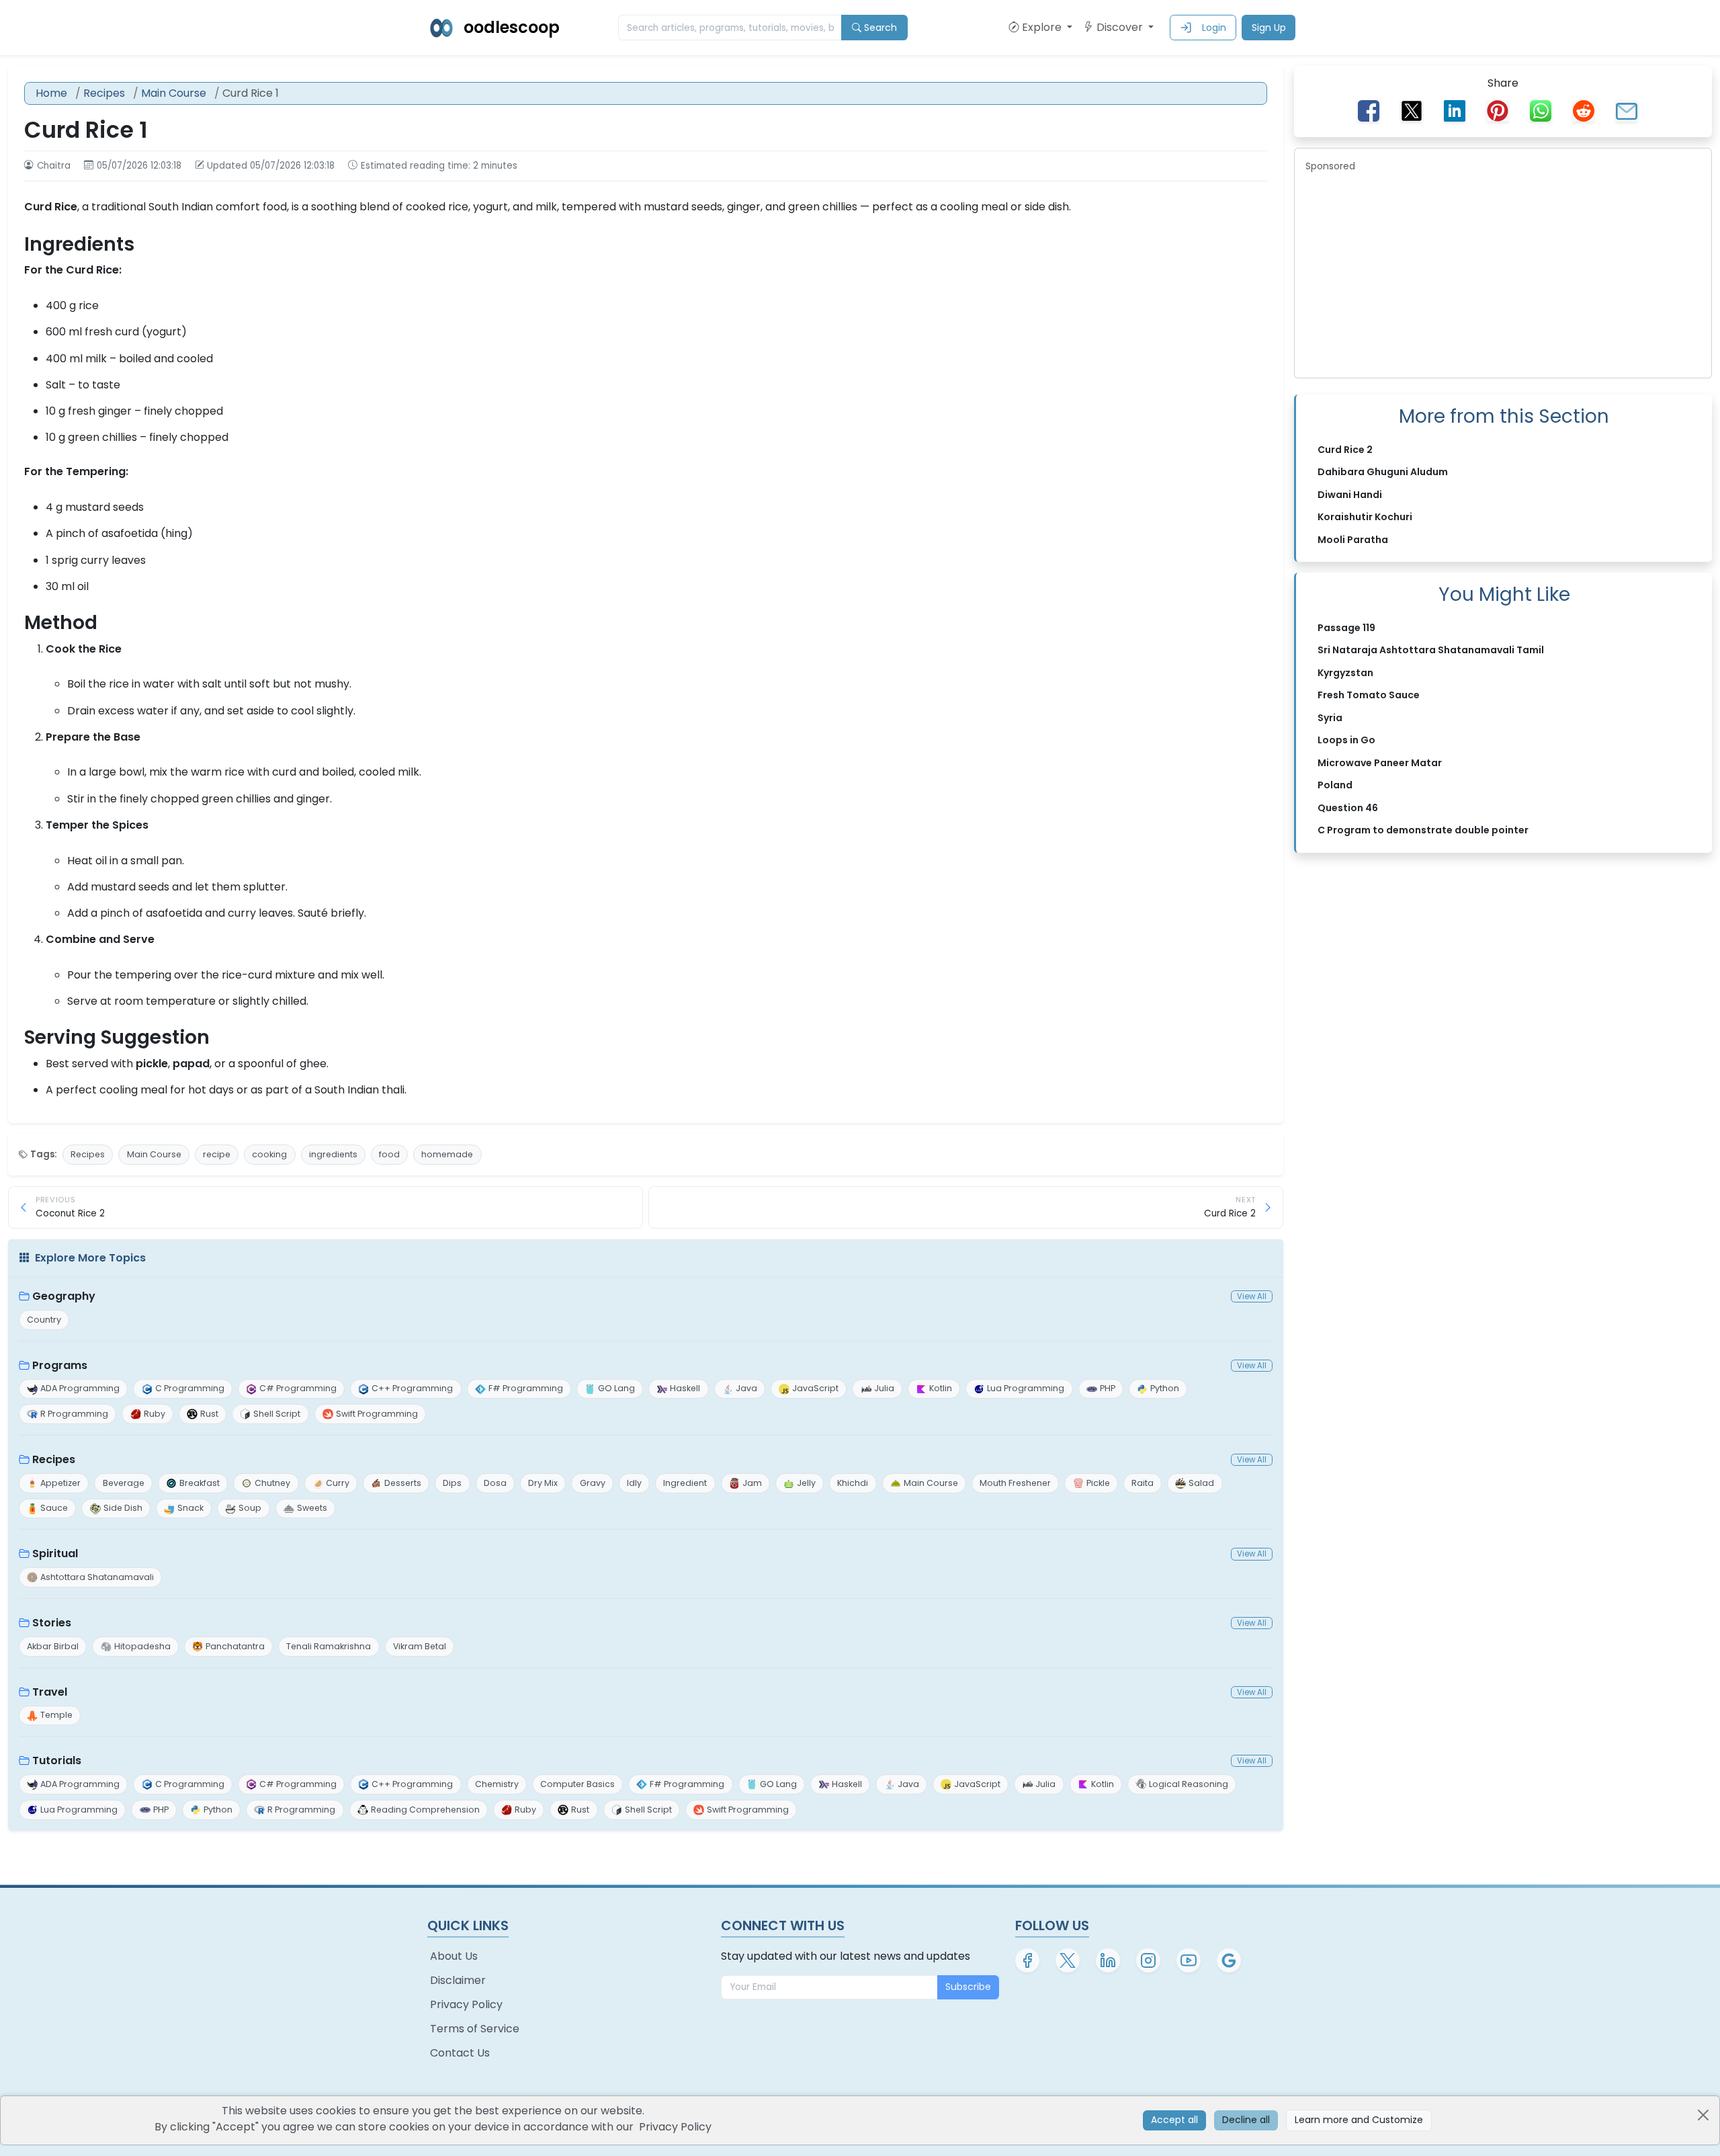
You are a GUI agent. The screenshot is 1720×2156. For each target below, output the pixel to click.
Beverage (124, 1483)
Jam (752, 1483)
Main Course (174, 93)
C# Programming (298, 1388)
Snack (190, 1508)
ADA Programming (80, 1388)
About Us (454, 1956)
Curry (338, 1483)
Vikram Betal (420, 1646)
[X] (1068, 1960)
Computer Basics (577, 1784)
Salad (1201, 1483)
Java (746, 1388)
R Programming (74, 1414)
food (389, 1154)
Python (1165, 1388)
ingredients (333, 1154)
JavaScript (815, 1388)
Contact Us (460, 2053)
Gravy (593, 1483)
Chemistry (497, 1784)
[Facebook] (1027, 1960)
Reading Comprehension (425, 1810)
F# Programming (526, 1388)
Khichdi (853, 1483)
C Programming (190, 1388)
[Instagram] (1148, 1960)
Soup (250, 1508)
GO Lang (616, 1388)
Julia (884, 1388)
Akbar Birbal (53, 1646)
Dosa (495, 1483)
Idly (634, 1483)
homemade (447, 1154)
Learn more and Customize (1359, 2120)
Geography (64, 1296)
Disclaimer (458, 1980)
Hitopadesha (142, 1646)
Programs (60, 1365)
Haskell (685, 1388)
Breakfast (200, 1483)
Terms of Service (475, 2029)
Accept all (1174, 2120)
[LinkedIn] (1108, 1960)
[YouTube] (1189, 1960)
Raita (1143, 1483)
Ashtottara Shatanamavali (97, 1577)
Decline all (1246, 2120)
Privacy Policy (466, 2004)
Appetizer (60, 1483)
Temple (56, 1715)
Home (51, 93)
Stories (52, 1623)
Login (1214, 28)
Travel (50, 1692)
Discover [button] (1121, 27)
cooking (269, 1154)
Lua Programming (1026, 1388)
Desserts (403, 1483)
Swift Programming (377, 1414)
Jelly (806, 1483)
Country (44, 1320)
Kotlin (941, 1388)
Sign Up (1269, 28)
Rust (209, 1414)
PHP (1108, 1388)
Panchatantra (235, 1646)
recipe (217, 1154)
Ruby (155, 1414)
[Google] (1229, 1960)
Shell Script (277, 1414)
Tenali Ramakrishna (329, 1646)
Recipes (104, 93)
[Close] (1703, 2115)
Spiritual (55, 1553)
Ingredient (685, 1483)
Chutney (272, 1483)
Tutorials (57, 1760)
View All (1252, 1296)
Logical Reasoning (1189, 1784)
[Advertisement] (1503, 273)
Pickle (1098, 1483)
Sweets (312, 1508)
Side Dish (123, 1508)
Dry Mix (543, 1483)
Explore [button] (1043, 27)
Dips (452, 1483)
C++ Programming (412, 1388)
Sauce (54, 1508)
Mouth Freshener (1015, 1483)
